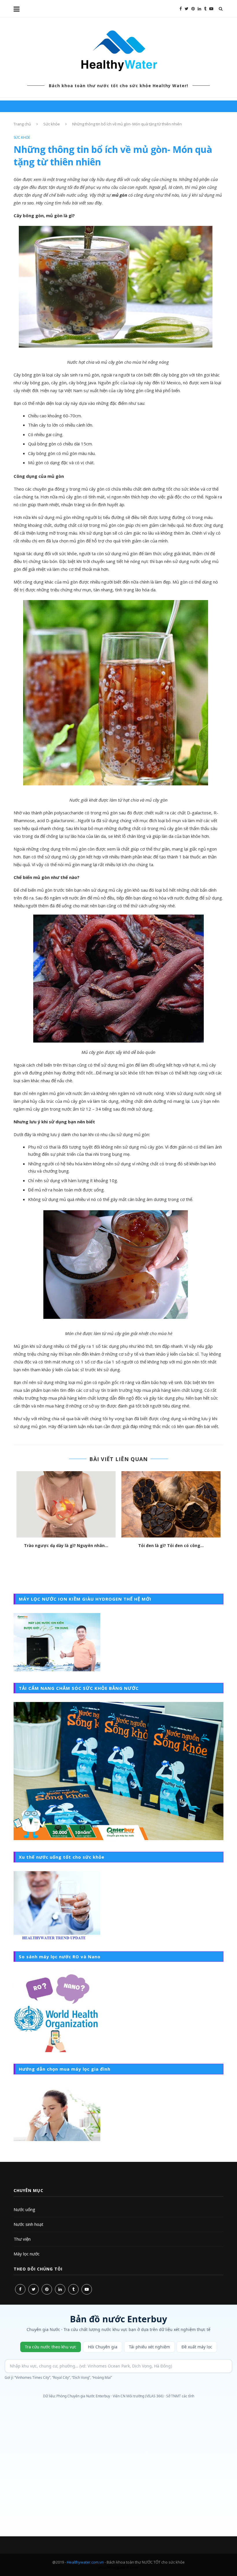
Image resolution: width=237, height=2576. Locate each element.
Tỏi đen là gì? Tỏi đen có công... (171, 1545)
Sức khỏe (52, 124)
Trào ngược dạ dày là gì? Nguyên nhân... (66, 1545)
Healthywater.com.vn (85, 2562)
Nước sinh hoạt (28, 2224)
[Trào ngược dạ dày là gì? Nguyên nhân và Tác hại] (66, 1504)
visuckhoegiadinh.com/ (118, 2567)
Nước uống (24, 2209)
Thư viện (22, 2239)
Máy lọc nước (27, 2254)
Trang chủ (22, 124)
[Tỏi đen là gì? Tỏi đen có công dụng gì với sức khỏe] (171, 1504)
